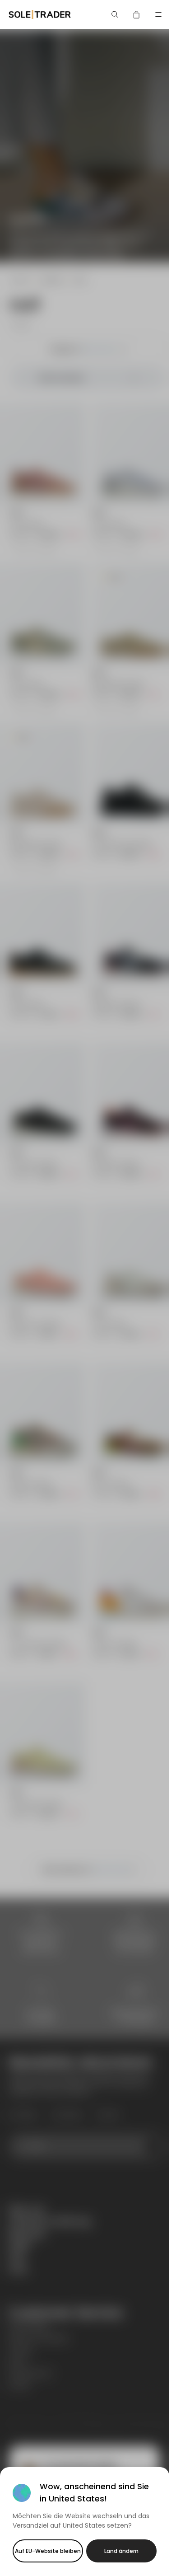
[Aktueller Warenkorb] (137, 14)
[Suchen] (115, 14)
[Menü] (158, 14)
